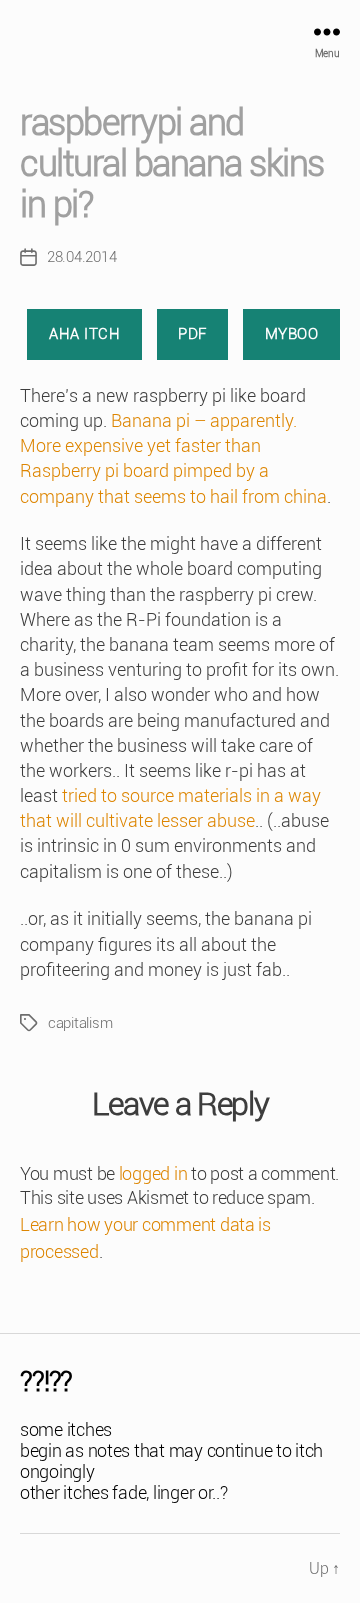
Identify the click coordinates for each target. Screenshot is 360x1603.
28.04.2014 (81, 257)
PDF (192, 334)
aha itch (84, 334)
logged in (153, 1173)
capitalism (80, 1023)
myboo (292, 334)
